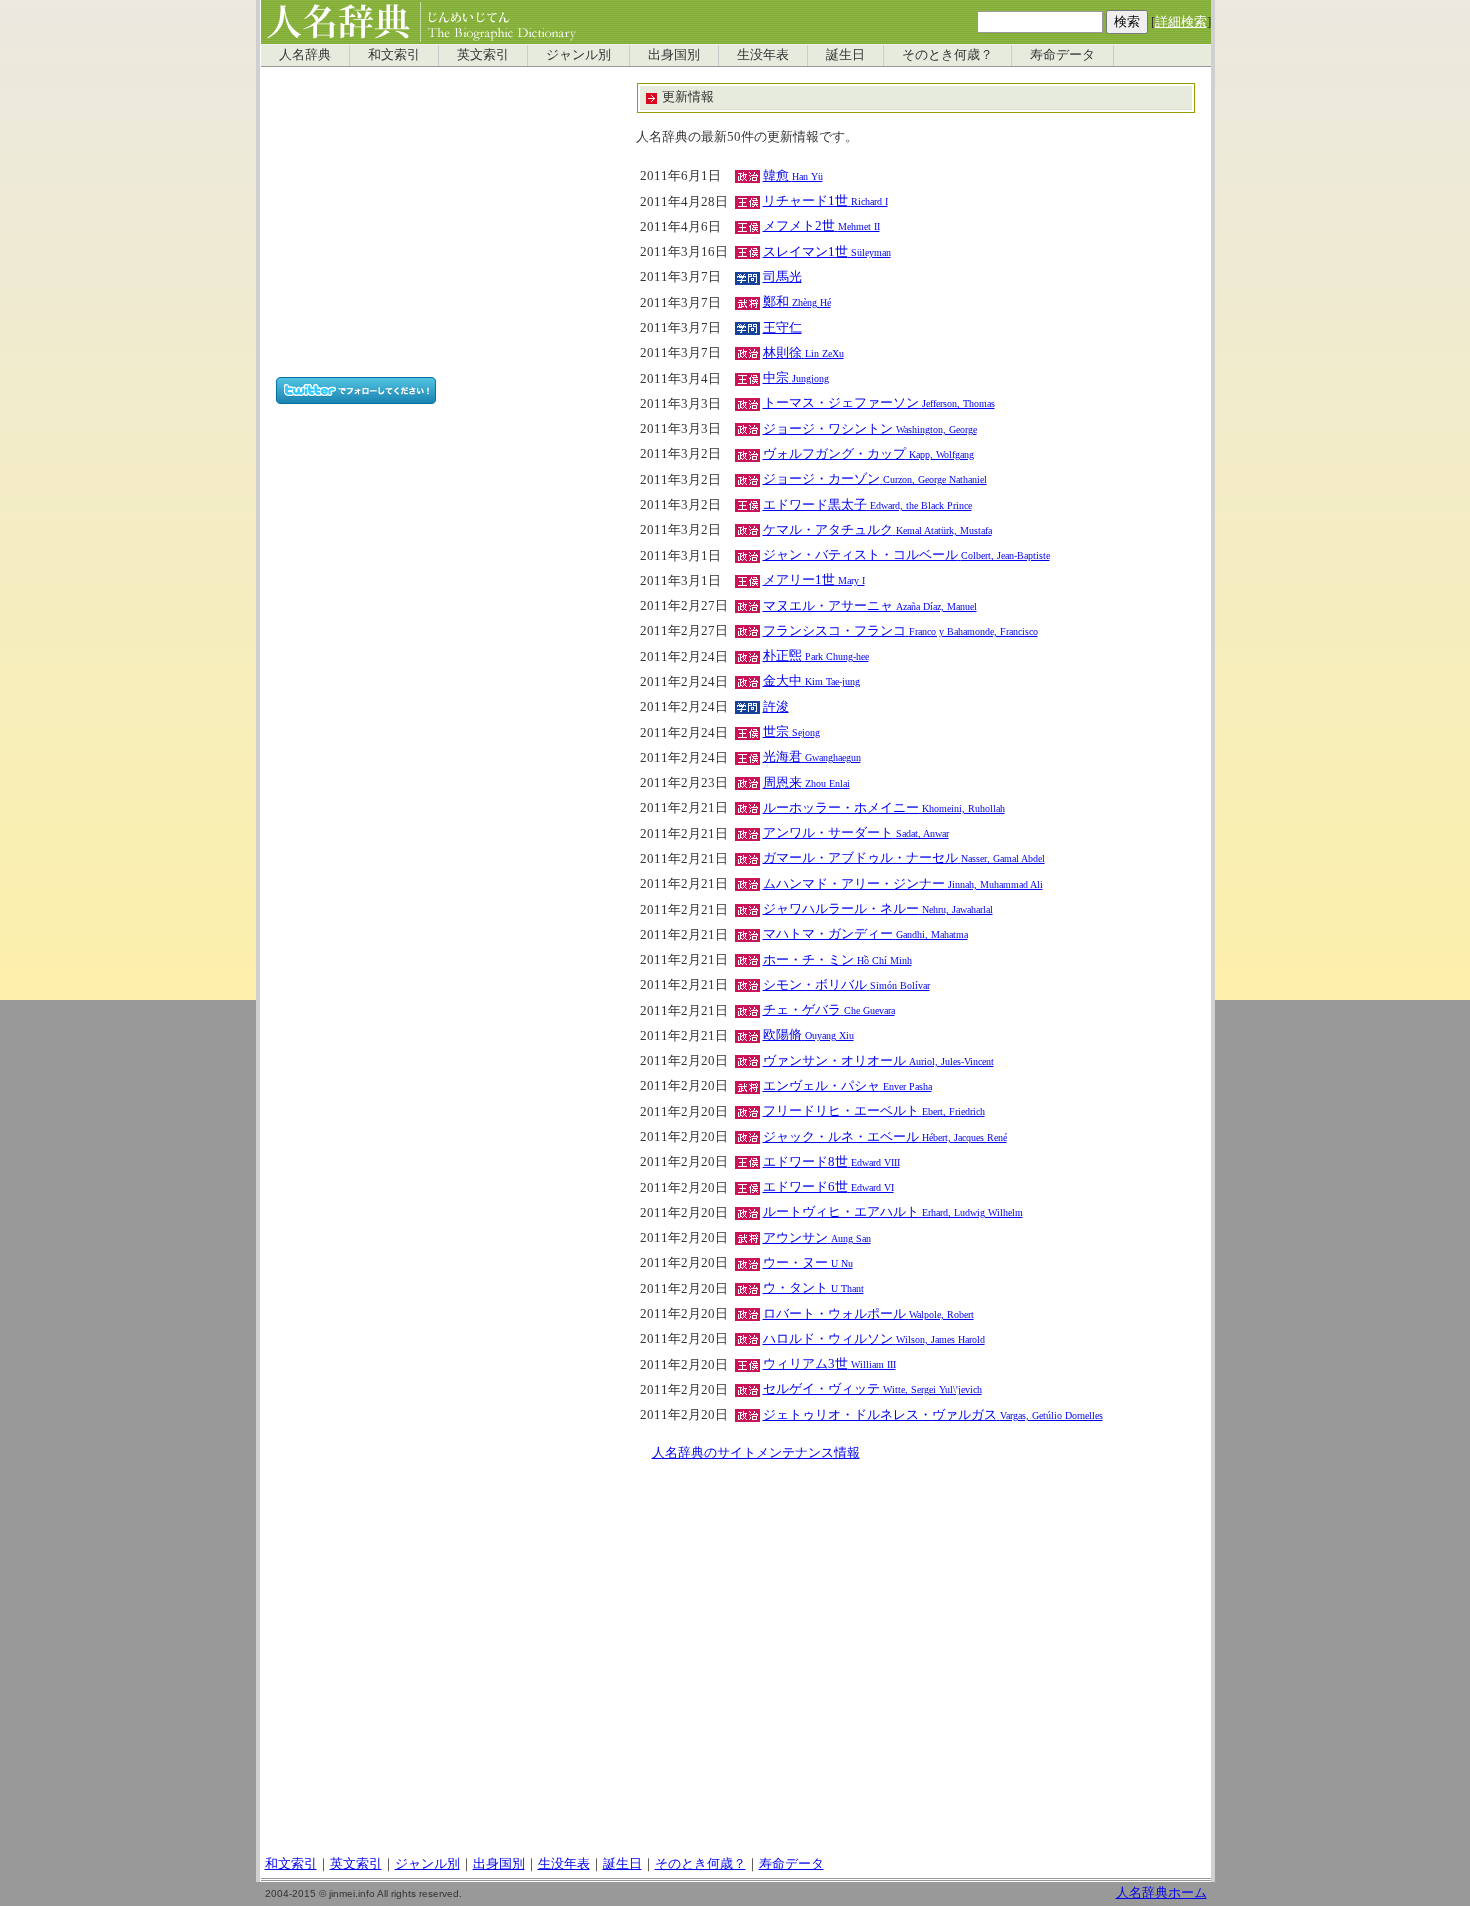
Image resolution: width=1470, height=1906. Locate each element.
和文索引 (394, 55)
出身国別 (674, 55)
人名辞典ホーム (1161, 1893)
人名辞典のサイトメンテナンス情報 (756, 1453)
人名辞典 (305, 55)
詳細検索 (1181, 22)
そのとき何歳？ (947, 55)
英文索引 (483, 55)
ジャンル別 (578, 55)
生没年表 (763, 55)
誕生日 (845, 55)
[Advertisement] (444, 222)
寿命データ (1062, 55)
